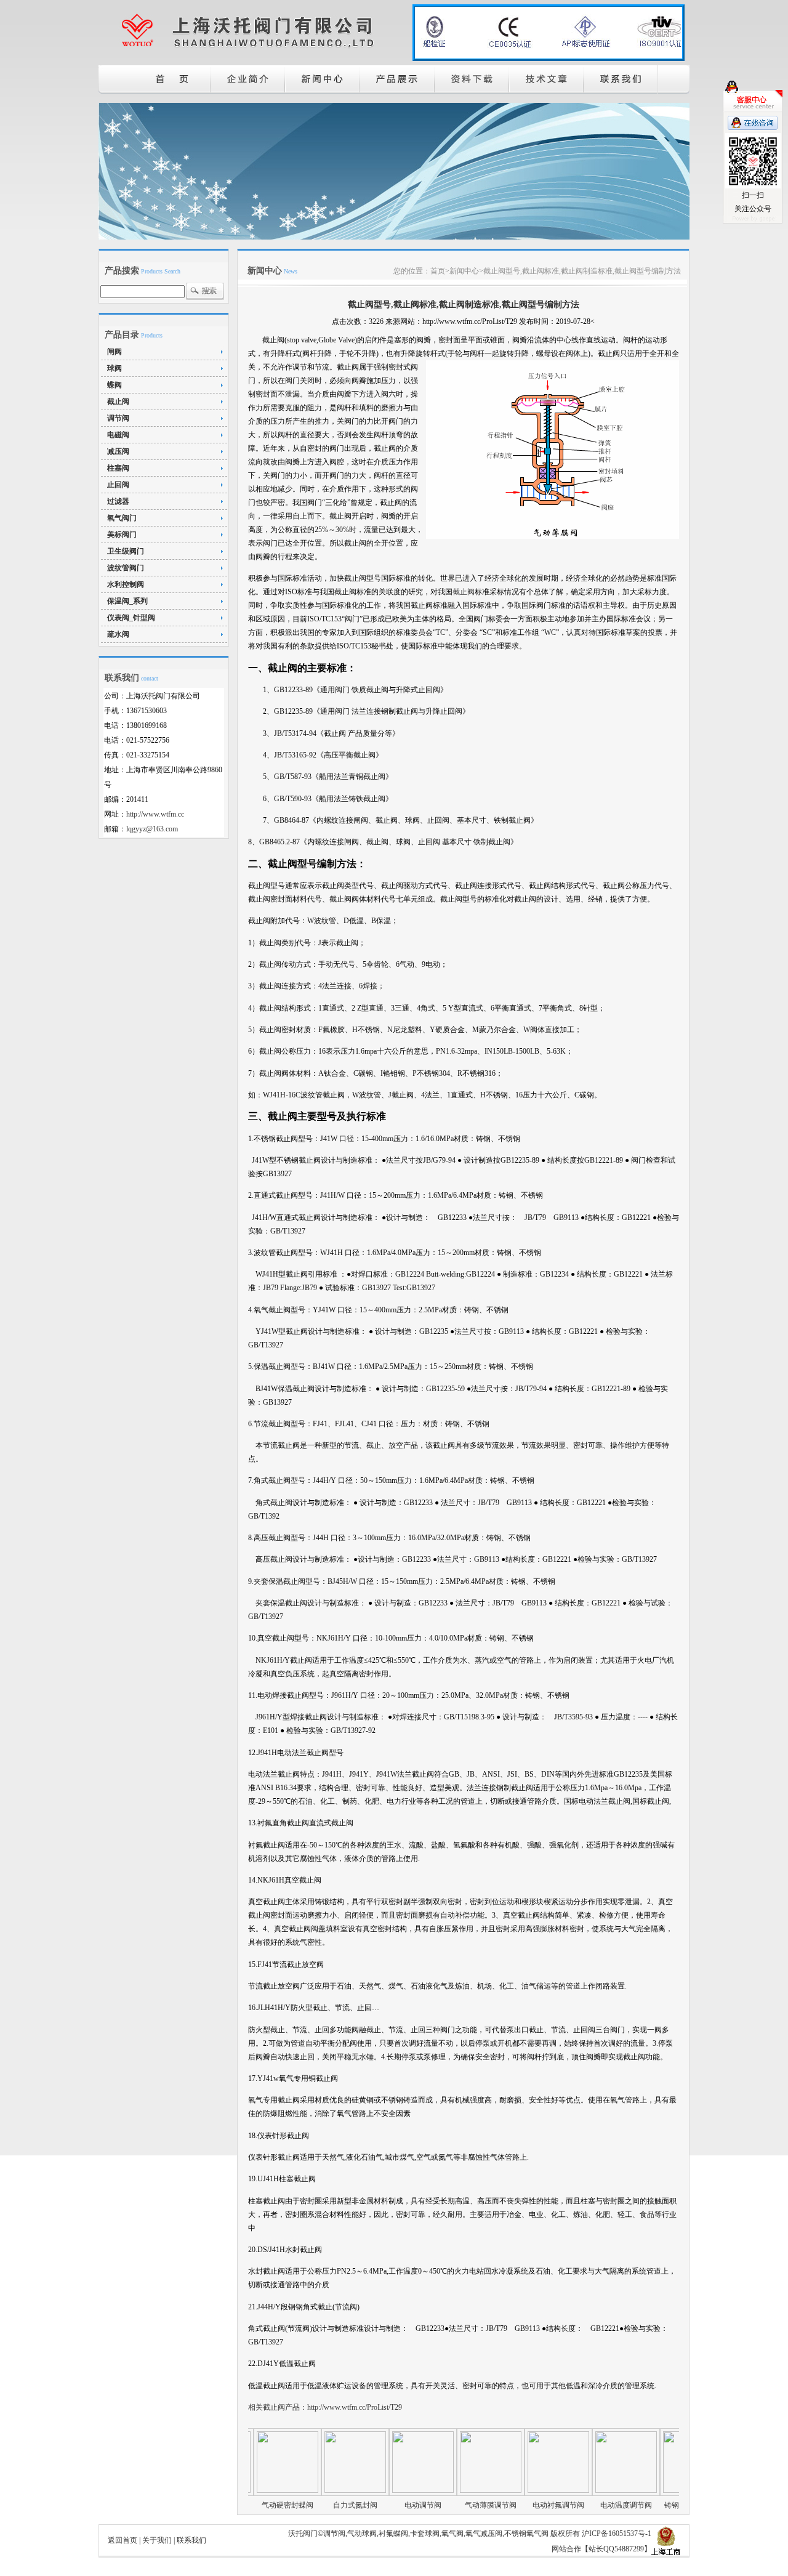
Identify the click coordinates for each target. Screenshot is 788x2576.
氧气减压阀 (484, 2534)
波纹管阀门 (126, 568)
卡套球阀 (425, 2534)
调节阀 (118, 418)
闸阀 (115, 352)
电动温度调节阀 (582, 2505)
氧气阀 (452, 2534)
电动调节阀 (379, 2505)
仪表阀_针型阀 (131, 618)
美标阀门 (122, 535)
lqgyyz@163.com (152, 829)
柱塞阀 (118, 468)
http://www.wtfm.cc (155, 814)
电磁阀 (118, 435)
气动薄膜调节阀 (446, 2505)
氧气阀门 (122, 518)
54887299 (629, 2549)
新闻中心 (464, 271)
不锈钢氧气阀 (526, 2534)
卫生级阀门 (126, 551)
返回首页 (123, 2540)
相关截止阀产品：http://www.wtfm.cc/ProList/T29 (325, 2407)
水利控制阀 (126, 584)
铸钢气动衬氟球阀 (649, 2505)
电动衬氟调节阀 (514, 2505)
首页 (438, 271)
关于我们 (157, 2540)
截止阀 (118, 402)
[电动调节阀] (379, 2490)
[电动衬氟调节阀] (514, 2490)
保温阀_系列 (127, 601)
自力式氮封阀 (311, 2505)
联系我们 (191, 2540)
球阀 (115, 368)
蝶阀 (115, 385)
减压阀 (118, 451)
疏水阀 (118, 634)
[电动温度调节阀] (582, 2490)
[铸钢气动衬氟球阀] (649, 2490)
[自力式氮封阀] (311, 2490)
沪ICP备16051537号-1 (617, 2534)
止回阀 (118, 485)
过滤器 (118, 501)
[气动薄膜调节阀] (446, 2490)
